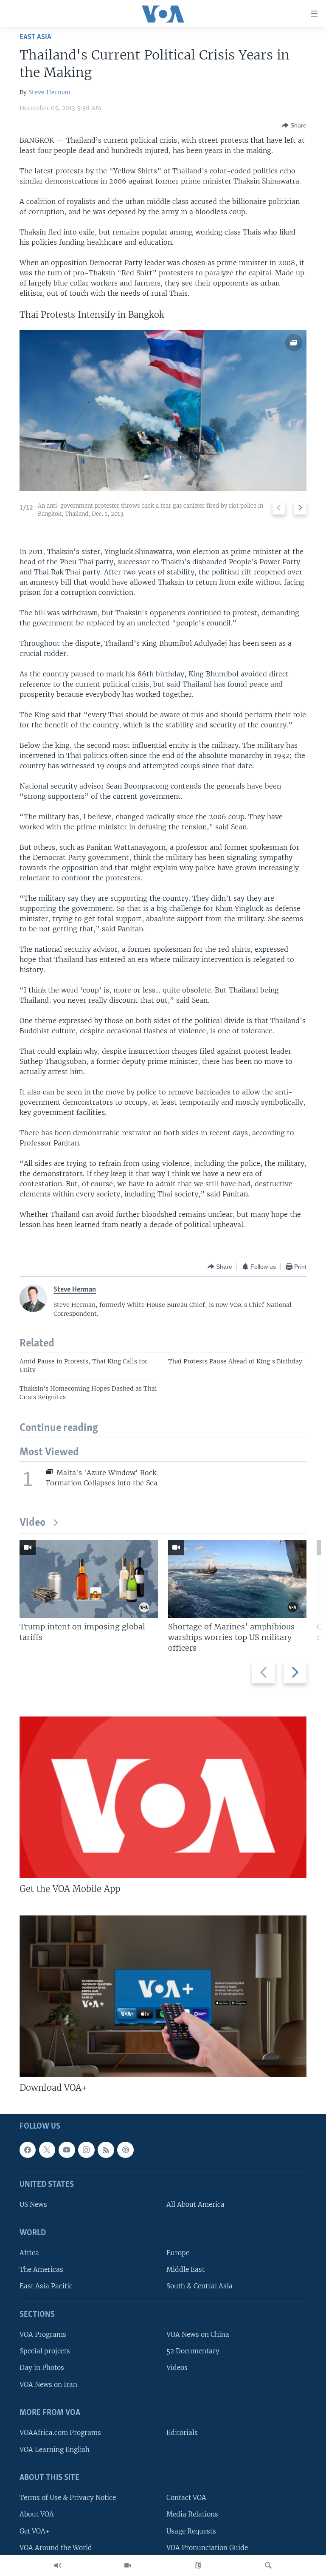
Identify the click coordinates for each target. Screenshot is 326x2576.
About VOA (37, 2514)
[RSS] (106, 2149)
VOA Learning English (55, 2449)
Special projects (45, 2351)
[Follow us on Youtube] (67, 2149)
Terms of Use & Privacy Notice (68, 2498)
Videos (177, 2368)
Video (32, 1523)
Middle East (185, 2269)
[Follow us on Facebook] (28, 2149)
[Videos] (128, 2565)
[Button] (294, 125)
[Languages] (198, 2565)
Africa (29, 2253)
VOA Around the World (56, 2547)
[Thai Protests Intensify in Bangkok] (163, 410)
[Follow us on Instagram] (86, 2149)
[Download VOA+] (163, 1996)
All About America (195, 2204)
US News (33, 2204)
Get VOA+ (35, 2531)
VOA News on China (198, 2334)
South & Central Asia (200, 2286)
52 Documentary (193, 2351)
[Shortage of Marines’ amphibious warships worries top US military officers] (237, 1579)
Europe (178, 2253)
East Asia (35, 37)
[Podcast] (125, 2149)
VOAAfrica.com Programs (60, 2433)
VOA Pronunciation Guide (207, 2547)
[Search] (268, 2565)
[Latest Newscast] (58, 2565)
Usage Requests (191, 2531)
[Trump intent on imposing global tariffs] (89, 1579)
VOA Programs (43, 2334)
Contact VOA (186, 2498)
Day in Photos (42, 2368)
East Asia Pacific (46, 2286)
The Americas (41, 2269)
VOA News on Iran (48, 2384)
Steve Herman (49, 92)
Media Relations (192, 2514)
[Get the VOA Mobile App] (163, 1797)
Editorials (182, 2433)
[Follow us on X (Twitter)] (47, 2149)
